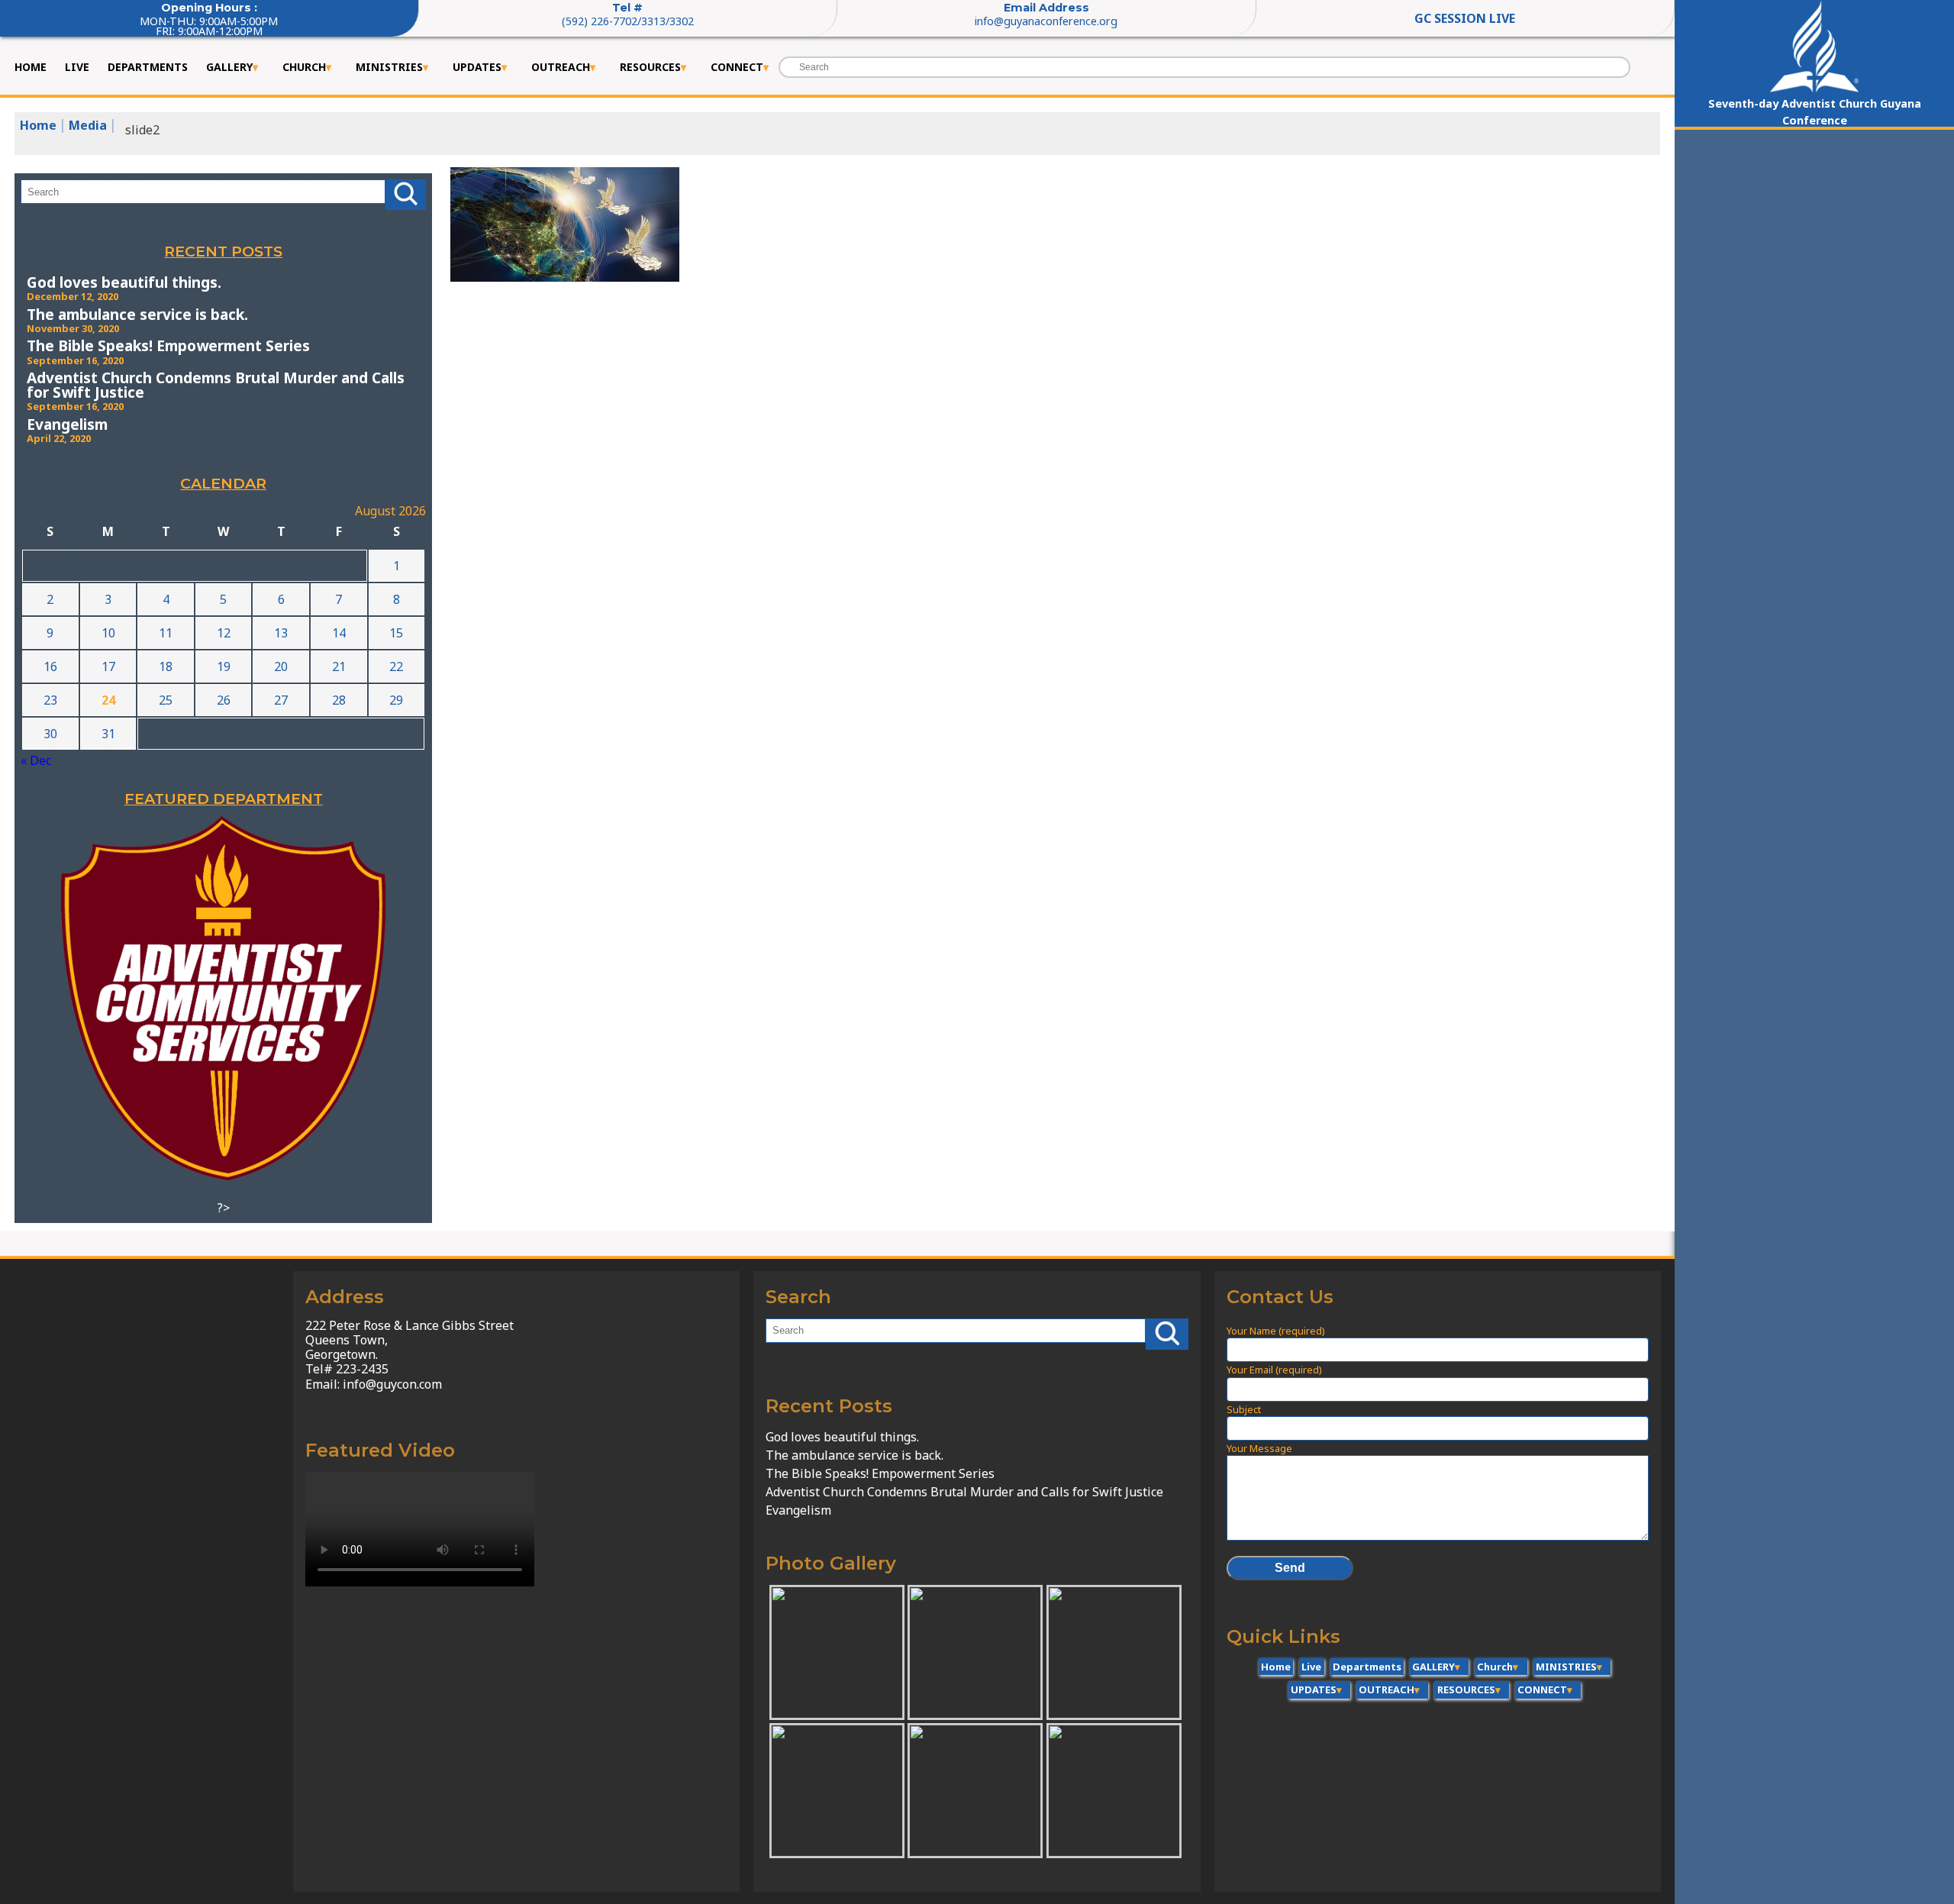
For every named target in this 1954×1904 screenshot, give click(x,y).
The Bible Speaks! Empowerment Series (168, 345)
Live (77, 67)
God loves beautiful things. (124, 282)
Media (88, 125)
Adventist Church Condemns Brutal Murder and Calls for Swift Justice (216, 385)
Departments (148, 67)
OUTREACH (561, 67)
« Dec (36, 760)
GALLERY (229, 67)
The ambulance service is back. (137, 314)
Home (31, 67)
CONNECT (737, 67)
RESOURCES (650, 67)
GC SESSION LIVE (1465, 18)
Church (304, 67)
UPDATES (477, 67)
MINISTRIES (389, 67)
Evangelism (67, 424)
